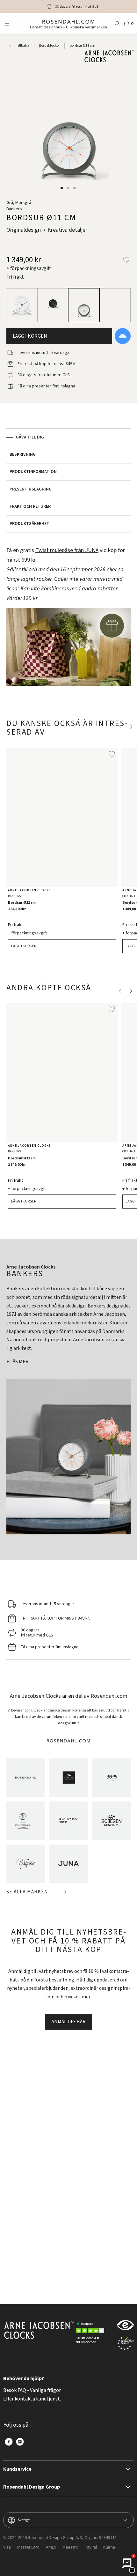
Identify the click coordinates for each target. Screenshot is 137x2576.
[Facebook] (9, 2442)
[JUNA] (68, 1864)
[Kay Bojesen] (112, 1821)
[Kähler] (68, 1778)
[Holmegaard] (112, 1778)
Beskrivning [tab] (23, 454)
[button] (62, 188)
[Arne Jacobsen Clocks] (68, 1821)
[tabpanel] (68, 620)
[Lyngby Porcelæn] (25, 1821)
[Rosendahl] (25, 1778)
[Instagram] (20, 2442)
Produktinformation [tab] (33, 472)
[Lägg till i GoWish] (123, 336)
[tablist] (68, 481)
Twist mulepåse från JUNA (67, 550)
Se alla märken (27, 1892)
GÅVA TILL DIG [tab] (30, 437)
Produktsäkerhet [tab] (29, 524)
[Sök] (117, 24)
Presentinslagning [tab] (31, 489)
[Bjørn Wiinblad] (25, 1864)
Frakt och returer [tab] (30, 506)
